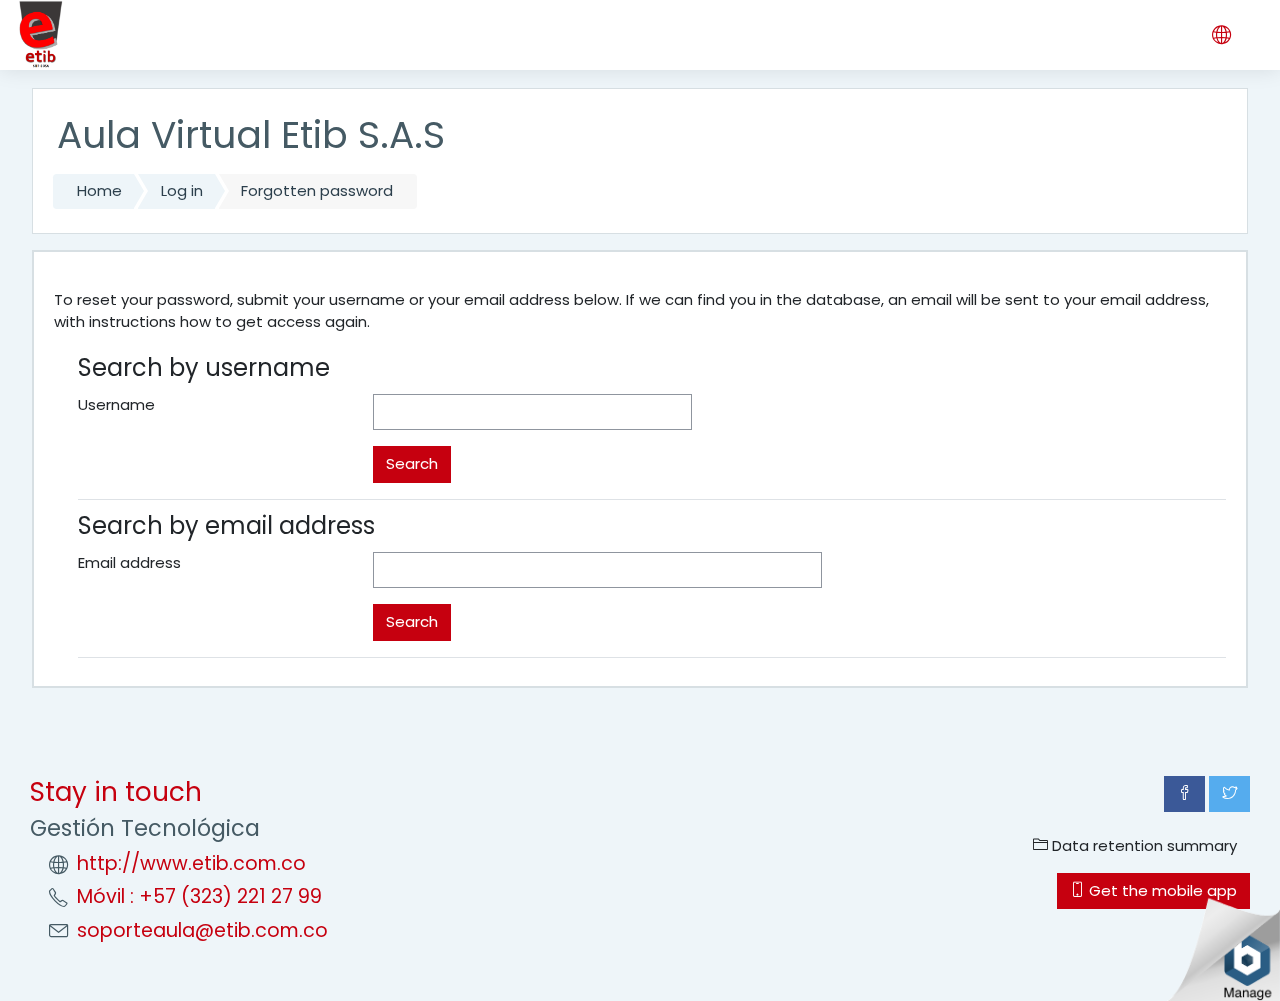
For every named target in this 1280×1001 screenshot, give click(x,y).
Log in (182, 190)
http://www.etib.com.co (191, 863)
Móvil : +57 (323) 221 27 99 (199, 896)
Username (116, 404)
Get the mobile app (1161, 890)
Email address (129, 562)
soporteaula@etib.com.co (202, 930)
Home (99, 190)
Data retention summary (1142, 845)
